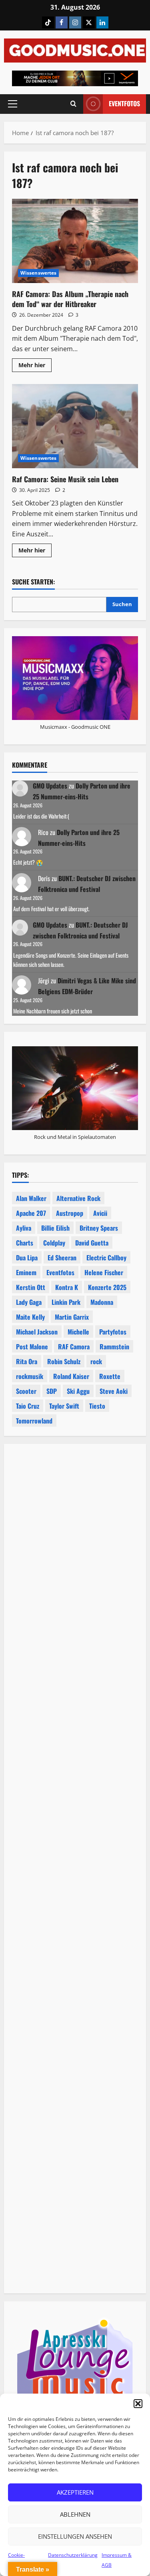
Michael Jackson (37, 1332)
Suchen (122, 604)
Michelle (78, 1332)
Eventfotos (124, 103)
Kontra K (67, 1287)
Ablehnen (75, 2514)
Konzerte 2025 (107, 1287)
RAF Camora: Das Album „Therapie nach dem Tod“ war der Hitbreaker (75, 241)
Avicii (100, 1213)
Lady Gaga (29, 1302)
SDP (52, 1391)
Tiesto (97, 1406)
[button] (138, 2404)
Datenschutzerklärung (73, 2555)
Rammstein (114, 1347)
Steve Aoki (114, 1391)
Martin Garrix (72, 1317)
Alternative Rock (78, 1198)
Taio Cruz (28, 1406)
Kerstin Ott (31, 1287)
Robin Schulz (64, 1361)
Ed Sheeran (62, 1258)
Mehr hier (35, 366)
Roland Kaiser (71, 1376)
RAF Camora (74, 1347)
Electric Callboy (106, 1258)
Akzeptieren (75, 2492)
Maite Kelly (30, 1317)
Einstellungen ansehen (75, 2536)
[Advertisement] (75, 1768)
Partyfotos (113, 1332)
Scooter (26, 1391)
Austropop (70, 1213)
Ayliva (24, 1228)
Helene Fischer (104, 1272)
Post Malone (32, 1347)
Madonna (102, 1302)
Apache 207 (31, 1213)
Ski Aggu (78, 1391)
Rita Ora (27, 1361)
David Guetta (92, 1243)
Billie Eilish (55, 1228)
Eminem (26, 1272)
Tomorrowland (34, 1421)
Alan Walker (31, 1198)
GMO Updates (50, 786)
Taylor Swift (64, 1406)
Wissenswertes (38, 273)
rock (96, 1361)
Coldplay (54, 1243)
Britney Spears (99, 1228)
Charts (25, 1243)
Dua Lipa (27, 1258)
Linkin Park (66, 1302)
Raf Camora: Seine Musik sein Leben (75, 426)
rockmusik (30, 1376)
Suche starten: (33, 582)
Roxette (110, 1376)
